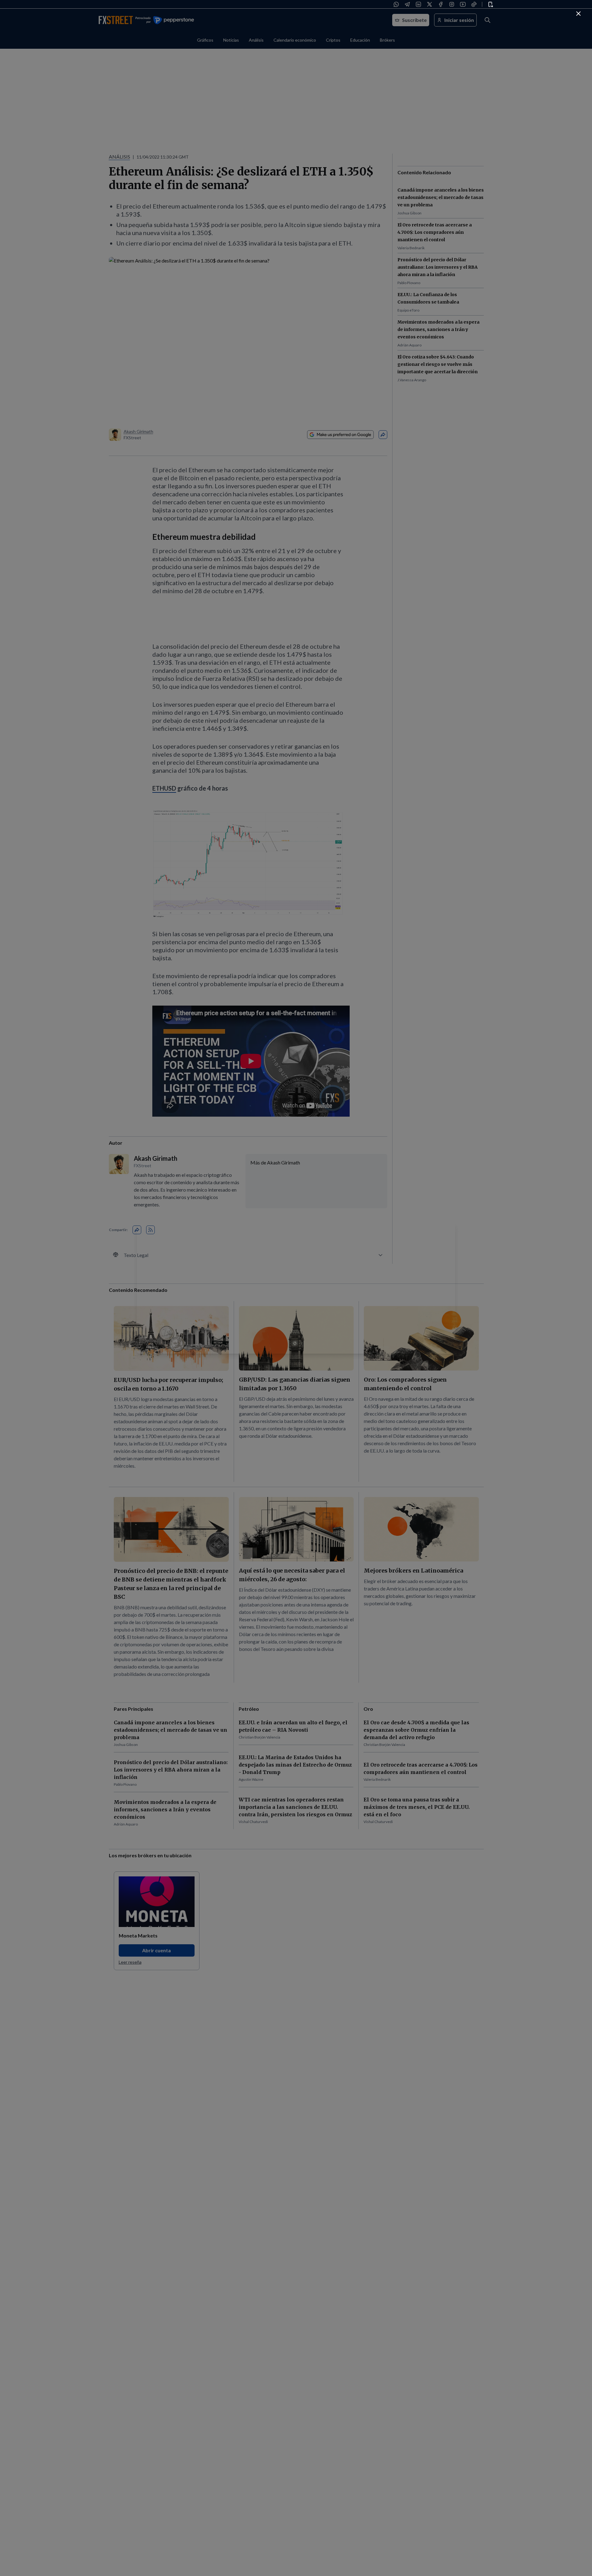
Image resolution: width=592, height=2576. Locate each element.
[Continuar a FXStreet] (578, 14)
